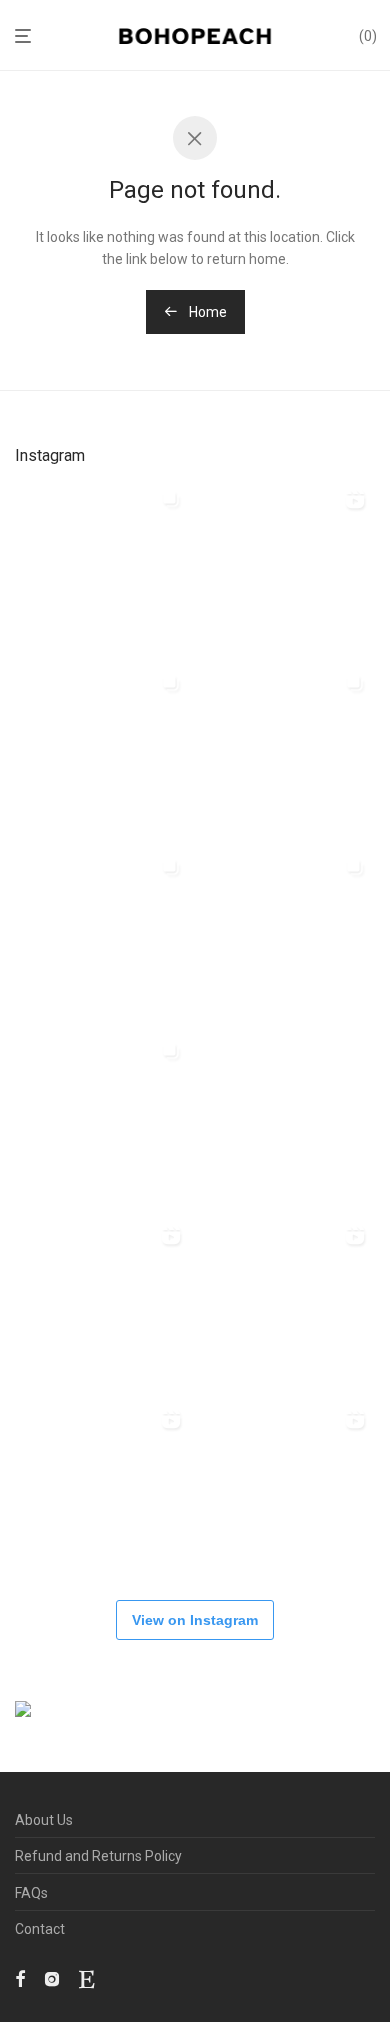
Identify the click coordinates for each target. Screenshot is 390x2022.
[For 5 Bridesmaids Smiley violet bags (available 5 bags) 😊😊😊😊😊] (102, 1120)
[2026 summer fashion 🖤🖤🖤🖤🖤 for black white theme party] (286, 936)
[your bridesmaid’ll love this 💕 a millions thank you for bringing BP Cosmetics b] (286, 1304)
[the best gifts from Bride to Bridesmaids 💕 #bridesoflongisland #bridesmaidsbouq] (286, 1488)
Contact (40, 1929)
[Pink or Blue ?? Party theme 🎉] (102, 1488)
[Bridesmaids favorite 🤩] (102, 1304)
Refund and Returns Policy (98, 1856)
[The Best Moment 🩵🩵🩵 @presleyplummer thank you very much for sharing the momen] (102, 936)
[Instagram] (52, 1978)
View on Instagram (195, 1620)
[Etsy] (86, 1978)
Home (206, 312)
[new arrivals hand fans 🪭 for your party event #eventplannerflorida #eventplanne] (102, 752)
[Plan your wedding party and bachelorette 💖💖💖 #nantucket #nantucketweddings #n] (102, 568)
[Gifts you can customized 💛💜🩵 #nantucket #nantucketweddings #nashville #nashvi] (286, 568)
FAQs (31, 1893)
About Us (44, 1820)
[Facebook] (20, 1978)
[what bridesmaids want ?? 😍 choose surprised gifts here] (286, 1120)
